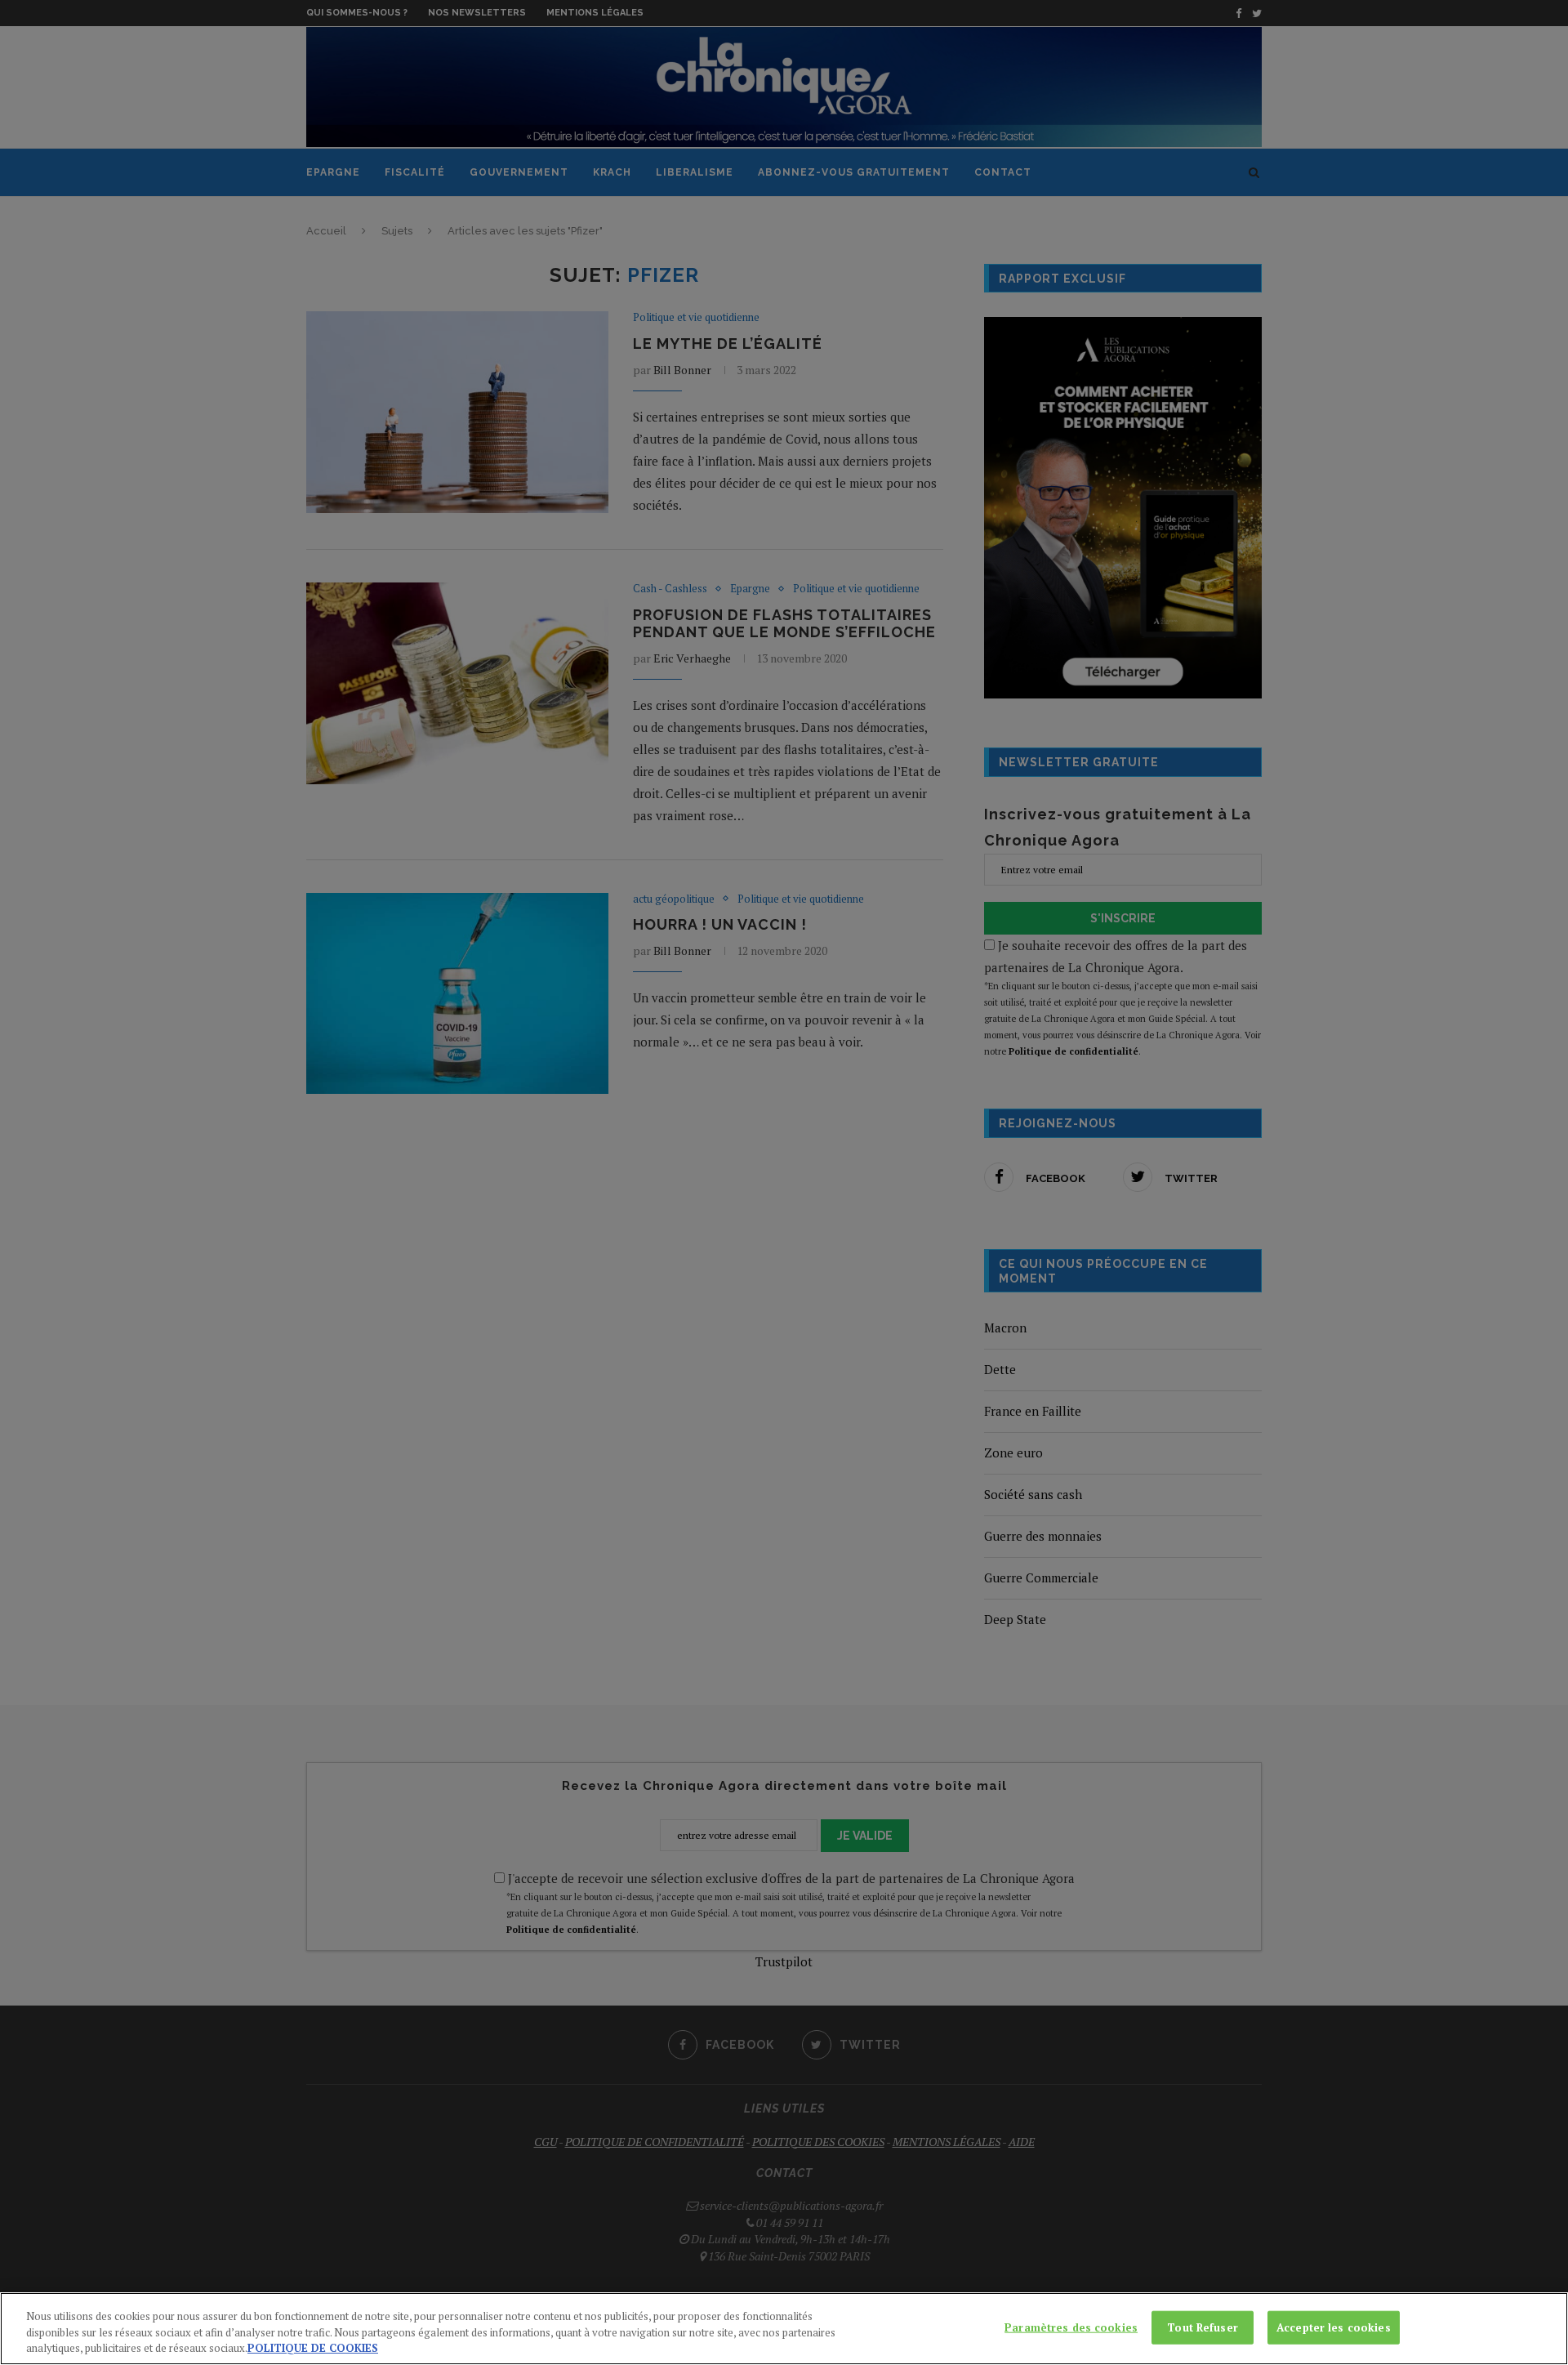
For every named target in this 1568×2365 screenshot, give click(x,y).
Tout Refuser (1203, 2327)
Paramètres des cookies (1071, 2327)
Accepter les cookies (1334, 2327)
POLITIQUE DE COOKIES (313, 2348)
